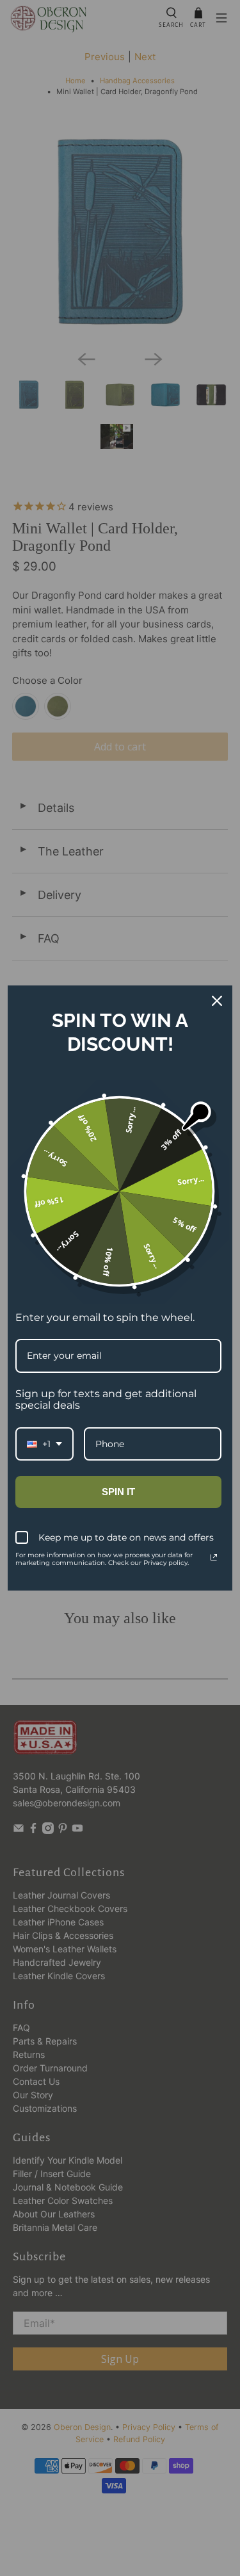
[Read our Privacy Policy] (214, 1557)
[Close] (217, 1001)
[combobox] (44, 1444)
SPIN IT (118, 1492)
